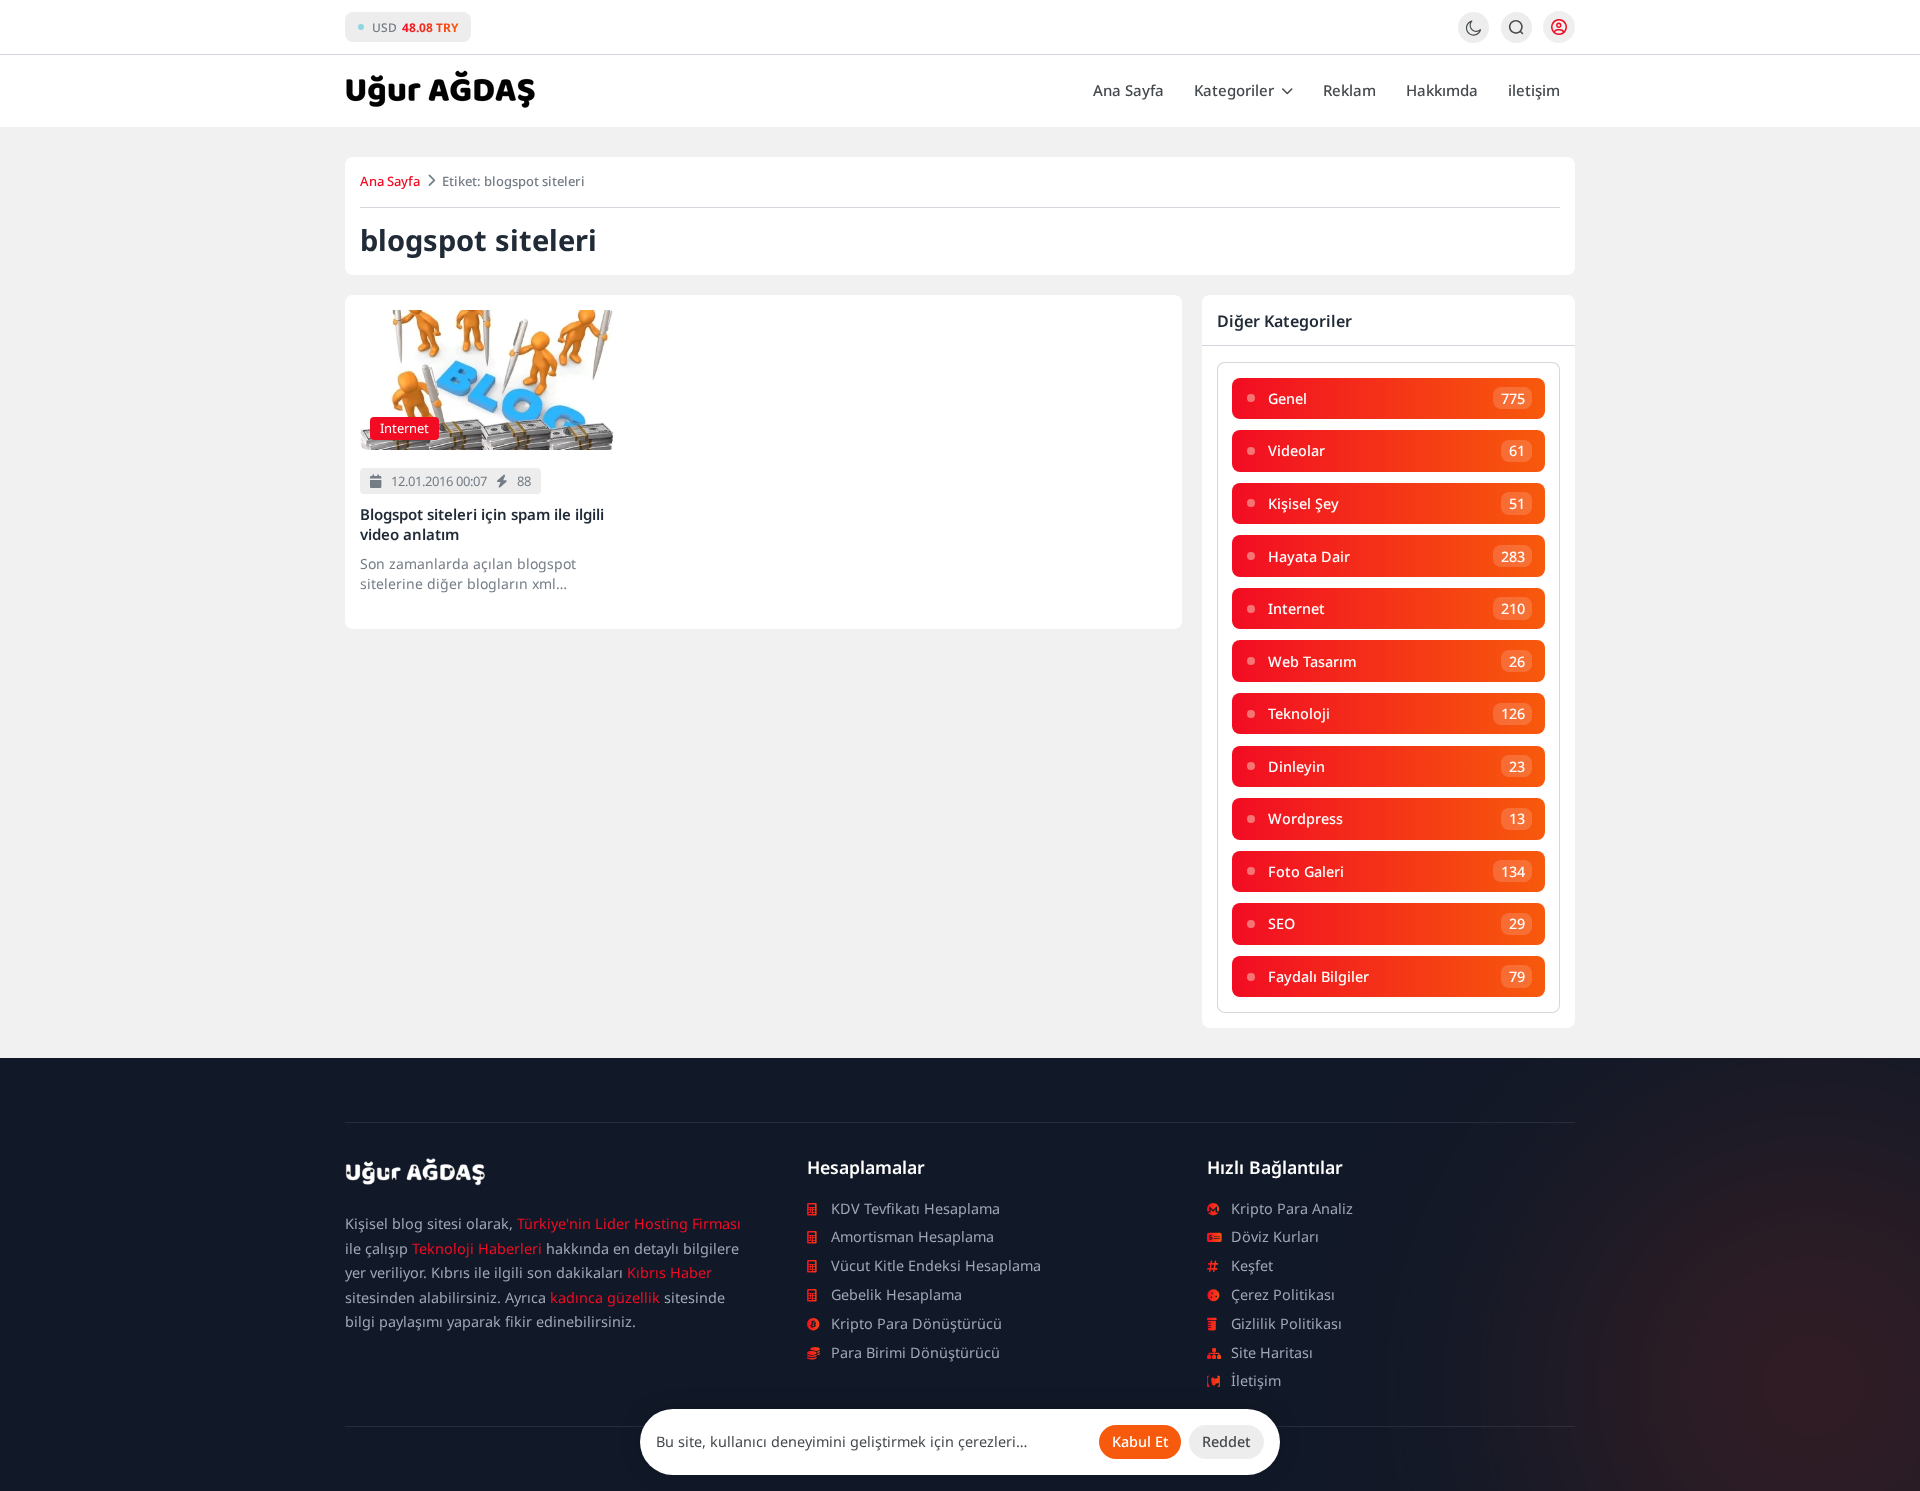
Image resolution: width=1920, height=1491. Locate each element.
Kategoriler (1234, 90)
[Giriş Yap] (1559, 27)
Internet (404, 428)
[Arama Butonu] (1516, 27)
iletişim (1534, 90)
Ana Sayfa (1128, 90)
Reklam (1349, 90)
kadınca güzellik (605, 1297)
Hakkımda (1442, 90)
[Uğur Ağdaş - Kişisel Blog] (440, 91)
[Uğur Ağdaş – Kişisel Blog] (552, 1176)
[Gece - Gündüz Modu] (1473, 37)
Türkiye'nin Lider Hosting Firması (629, 1223)
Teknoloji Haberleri (477, 1248)
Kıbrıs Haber (669, 1272)
